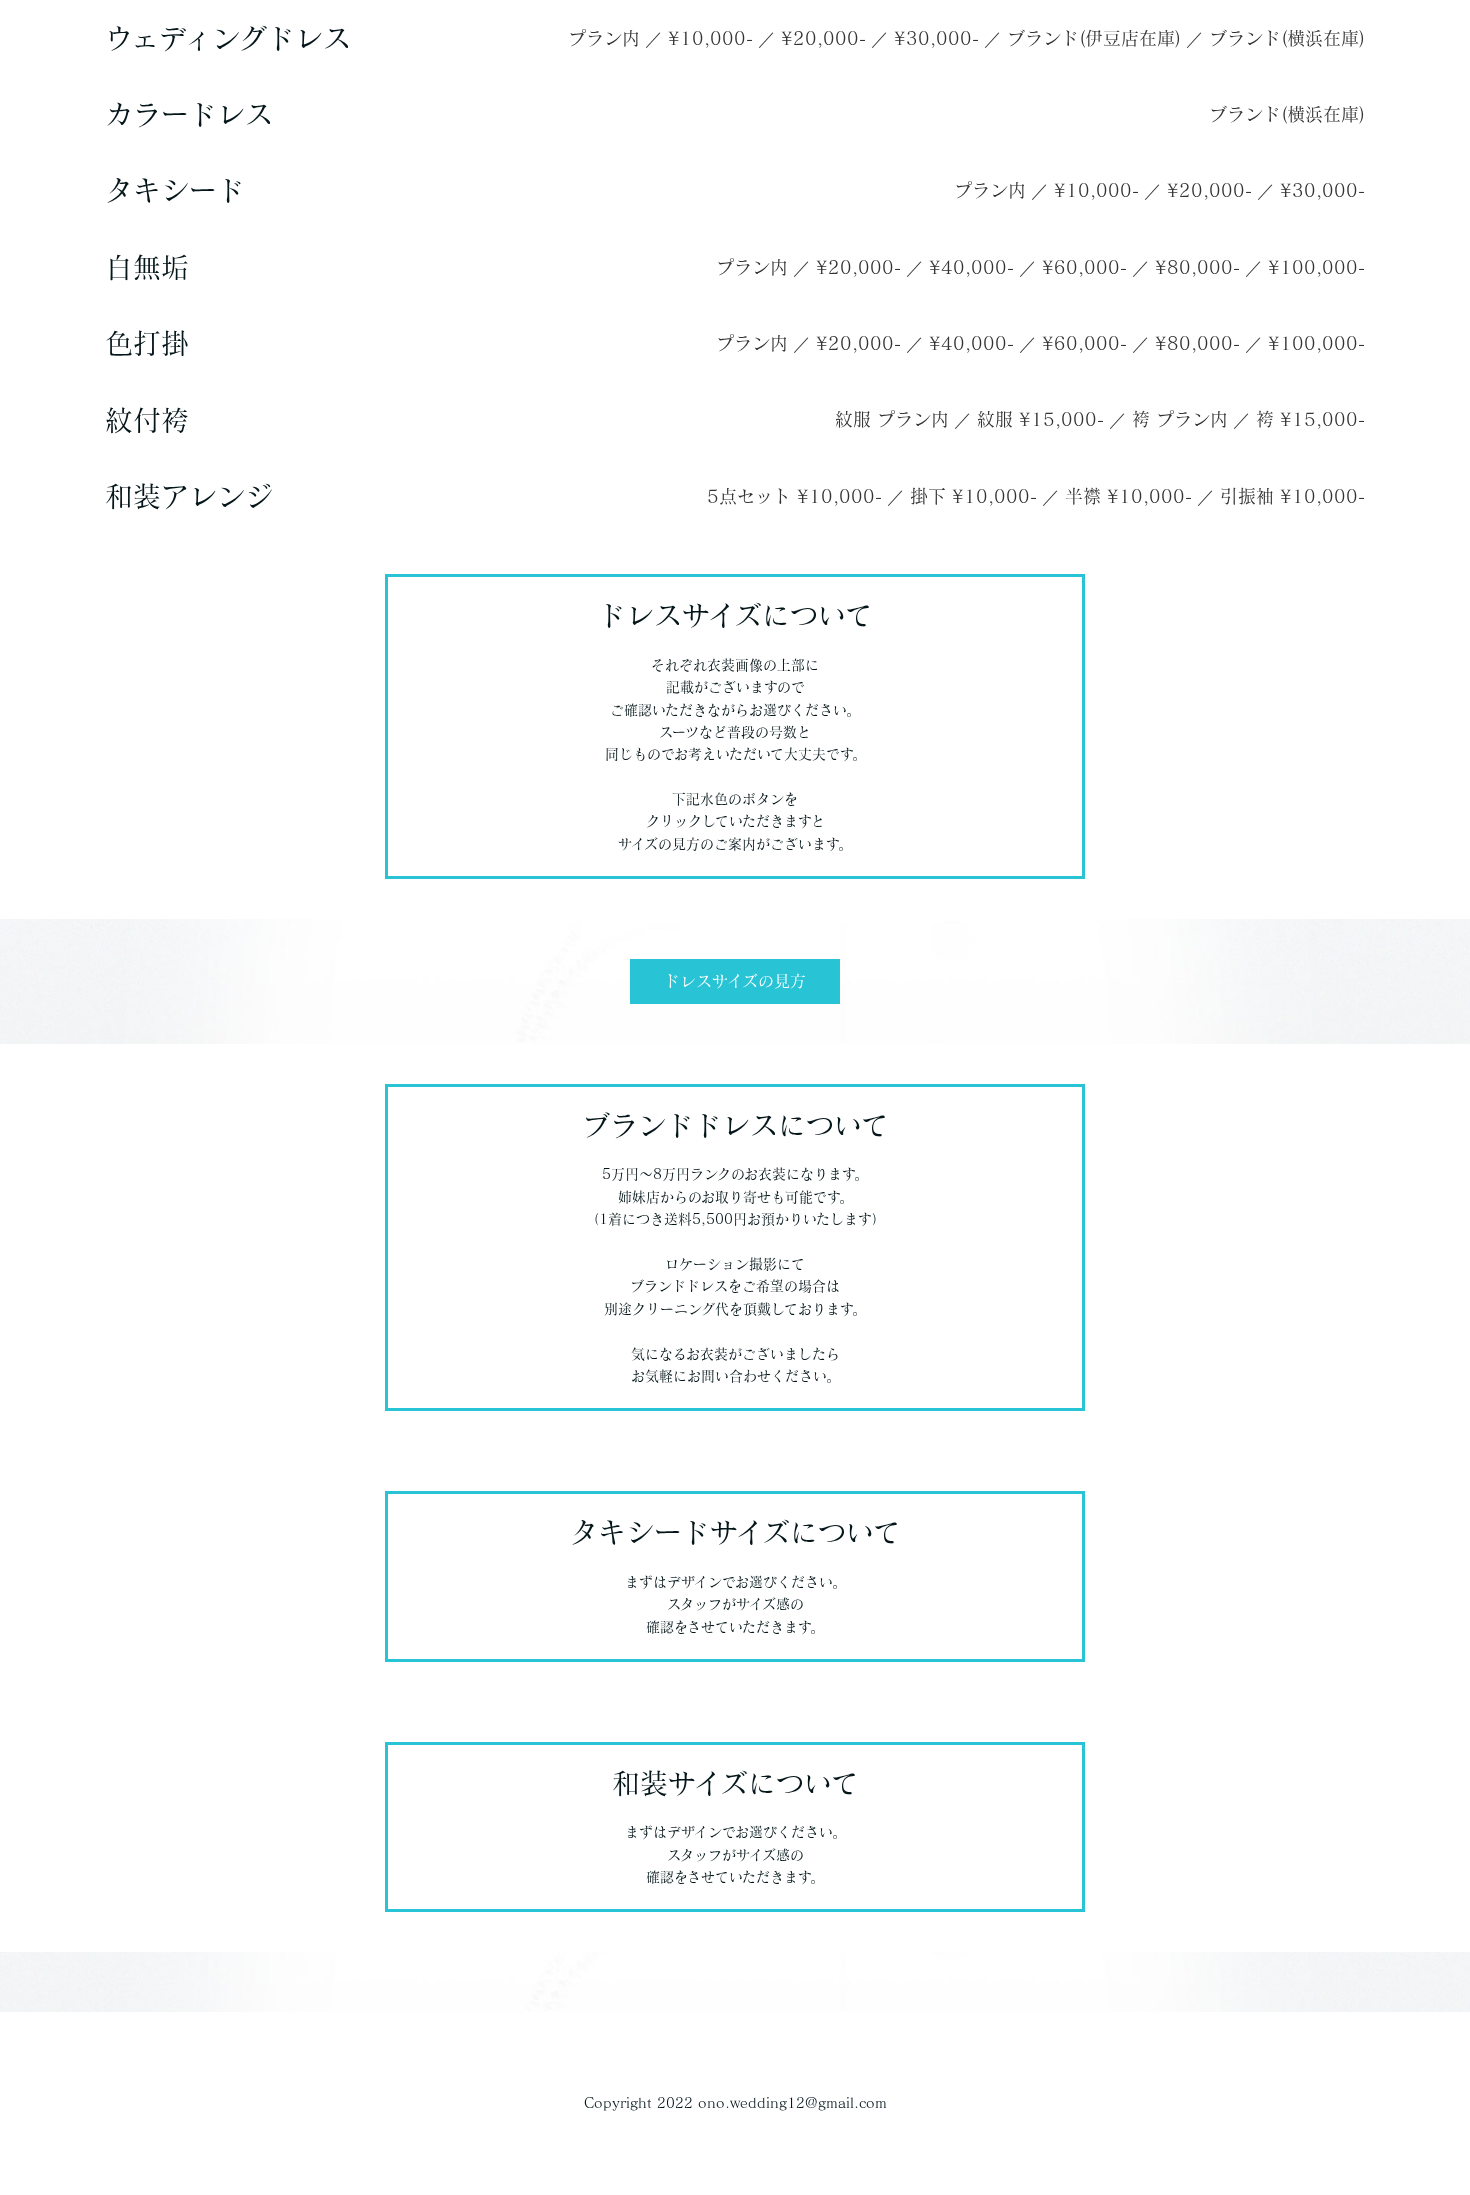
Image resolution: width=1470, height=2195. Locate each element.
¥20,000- (823, 38)
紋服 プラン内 (892, 419)
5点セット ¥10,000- (794, 496)
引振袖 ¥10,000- (1292, 496)
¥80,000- (1197, 267)
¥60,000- (1084, 267)
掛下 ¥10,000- (973, 496)
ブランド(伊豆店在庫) (1094, 38)
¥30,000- (936, 38)
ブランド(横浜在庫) (1287, 38)
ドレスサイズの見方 (735, 981)
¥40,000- (971, 267)
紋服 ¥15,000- (1040, 419)
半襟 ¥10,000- (1128, 496)
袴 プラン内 (1180, 419)
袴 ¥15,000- (1310, 419)
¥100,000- (1316, 267)
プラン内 (604, 38)
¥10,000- (710, 38)
